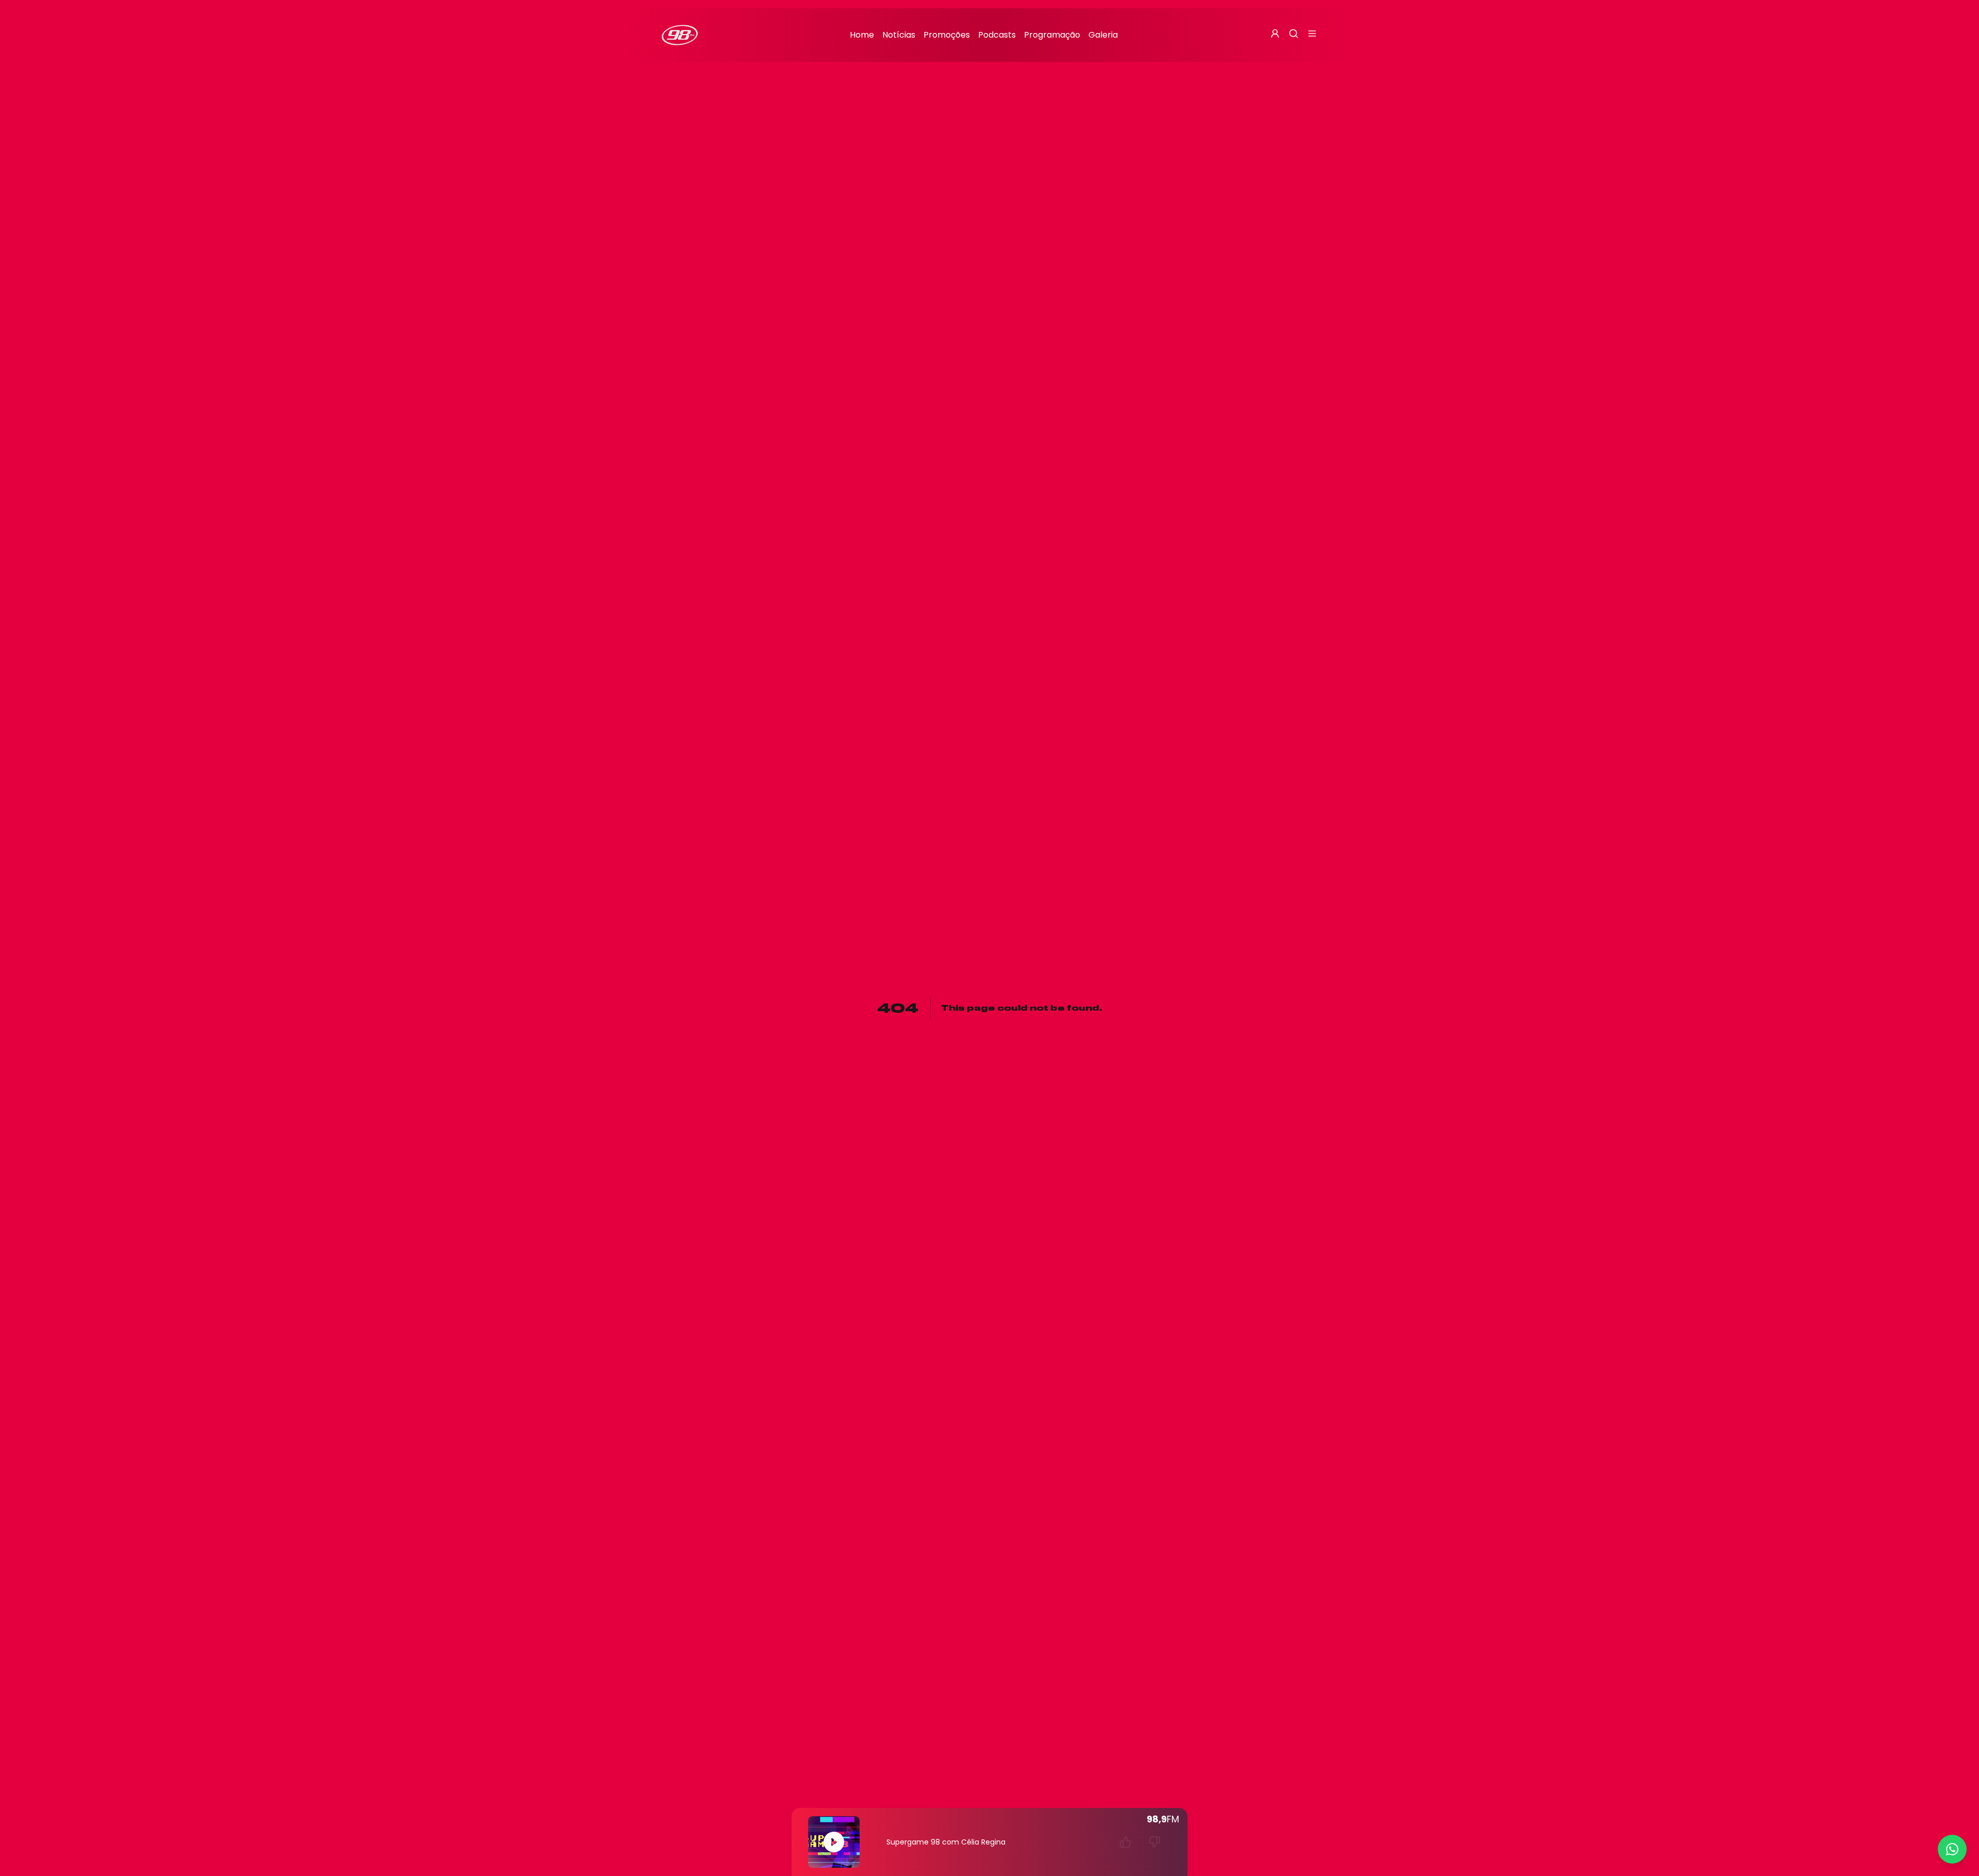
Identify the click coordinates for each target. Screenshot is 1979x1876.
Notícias (899, 35)
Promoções (947, 35)
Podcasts (997, 35)
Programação (1052, 35)
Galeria (1103, 35)
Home (862, 35)
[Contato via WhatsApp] (1952, 1849)
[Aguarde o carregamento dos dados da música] (1126, 1842)
